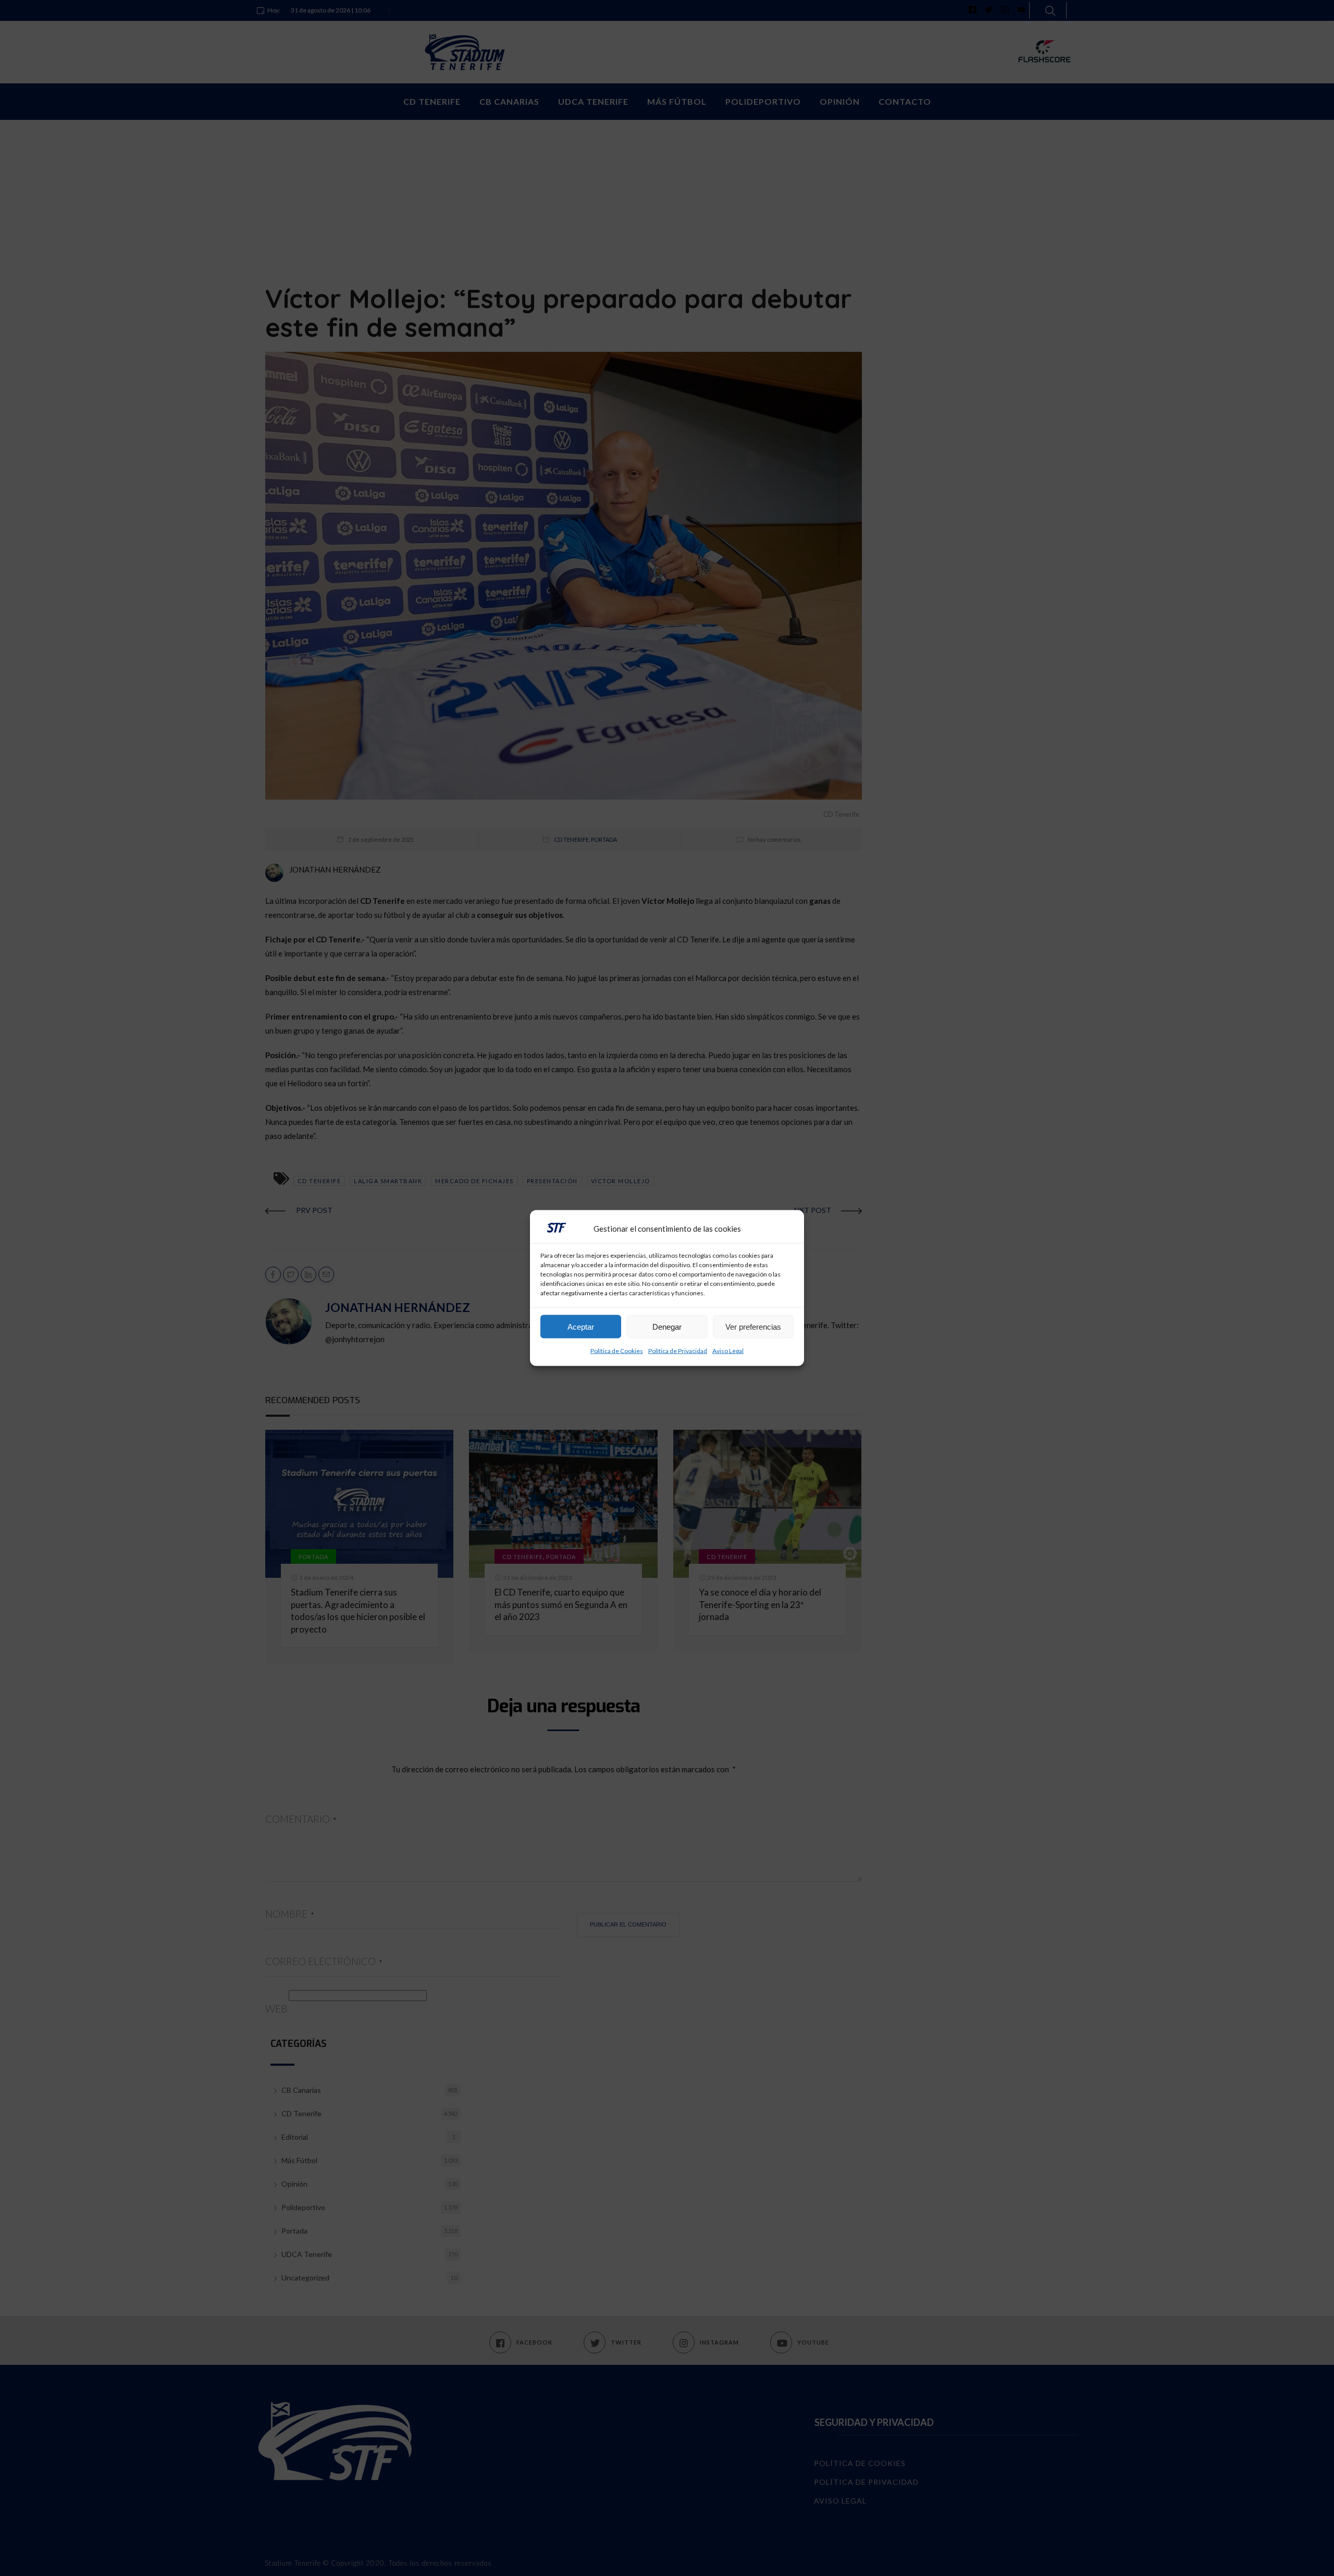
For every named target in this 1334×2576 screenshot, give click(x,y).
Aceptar (581, 1326)
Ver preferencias (753, 1326)
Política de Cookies (617, 1351)
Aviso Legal (728, 1351)
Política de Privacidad (678, 1351)
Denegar (667, 1326)
